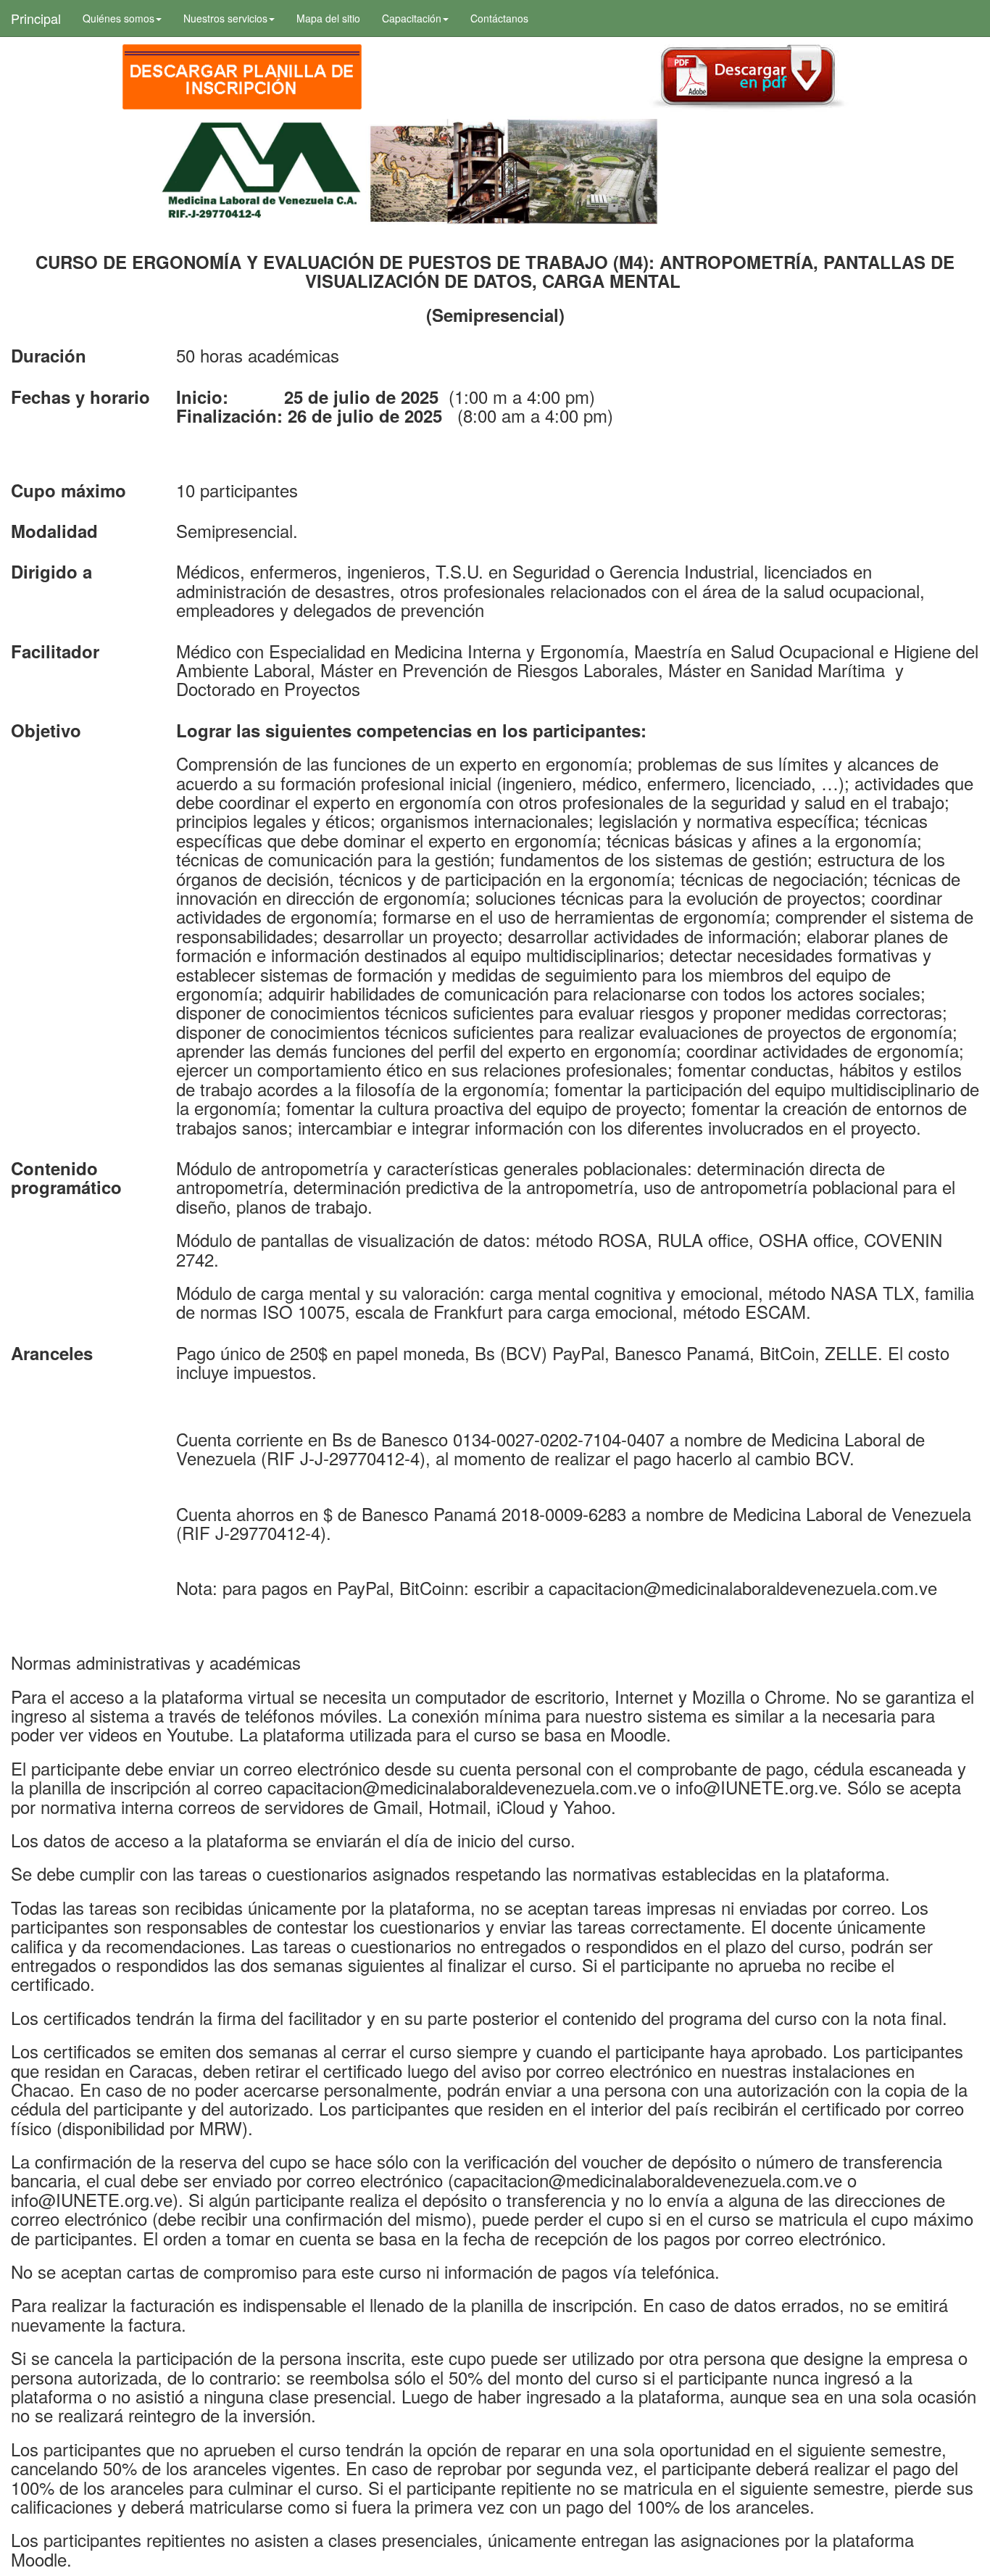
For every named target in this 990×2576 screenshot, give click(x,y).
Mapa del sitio (328, 18)
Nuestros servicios (225, 18)
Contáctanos (499, 18)
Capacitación (412, 18)
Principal (36, 18)
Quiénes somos (118, 18)
